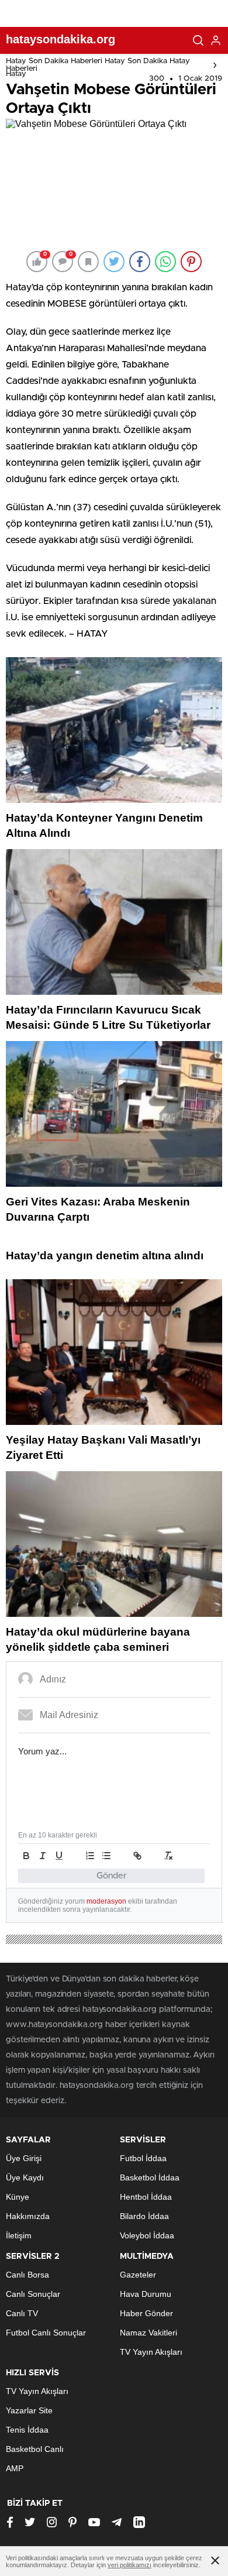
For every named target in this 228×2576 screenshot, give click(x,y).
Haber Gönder (146, 2313)
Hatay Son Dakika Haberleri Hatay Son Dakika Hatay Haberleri (98, 65)
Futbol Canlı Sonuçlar (46, 2333)
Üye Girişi (24, 2158)
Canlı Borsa (27, 2275)
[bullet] (106, 1856)
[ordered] (90, 1856)
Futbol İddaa (143, 2158)
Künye (18, 2197)
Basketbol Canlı (35, 2449)
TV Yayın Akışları (151, 2352)
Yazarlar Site (29, 2410)
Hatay (16, 74)
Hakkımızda (28, 2216)
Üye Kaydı (25, 2177)
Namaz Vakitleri (148, 2333)
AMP (15, 2468)
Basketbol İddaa (150, 2177)
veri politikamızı (129, 2565)
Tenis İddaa (27, 2430)
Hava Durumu (146, 2294)
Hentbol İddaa (146, 2197)
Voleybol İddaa (147, 2235)
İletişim (19, 2235)
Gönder (112, 1876)
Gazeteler (138, 2275)
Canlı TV (22, 2313)
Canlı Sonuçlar (33, 2294)
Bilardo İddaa (144, 2216)
